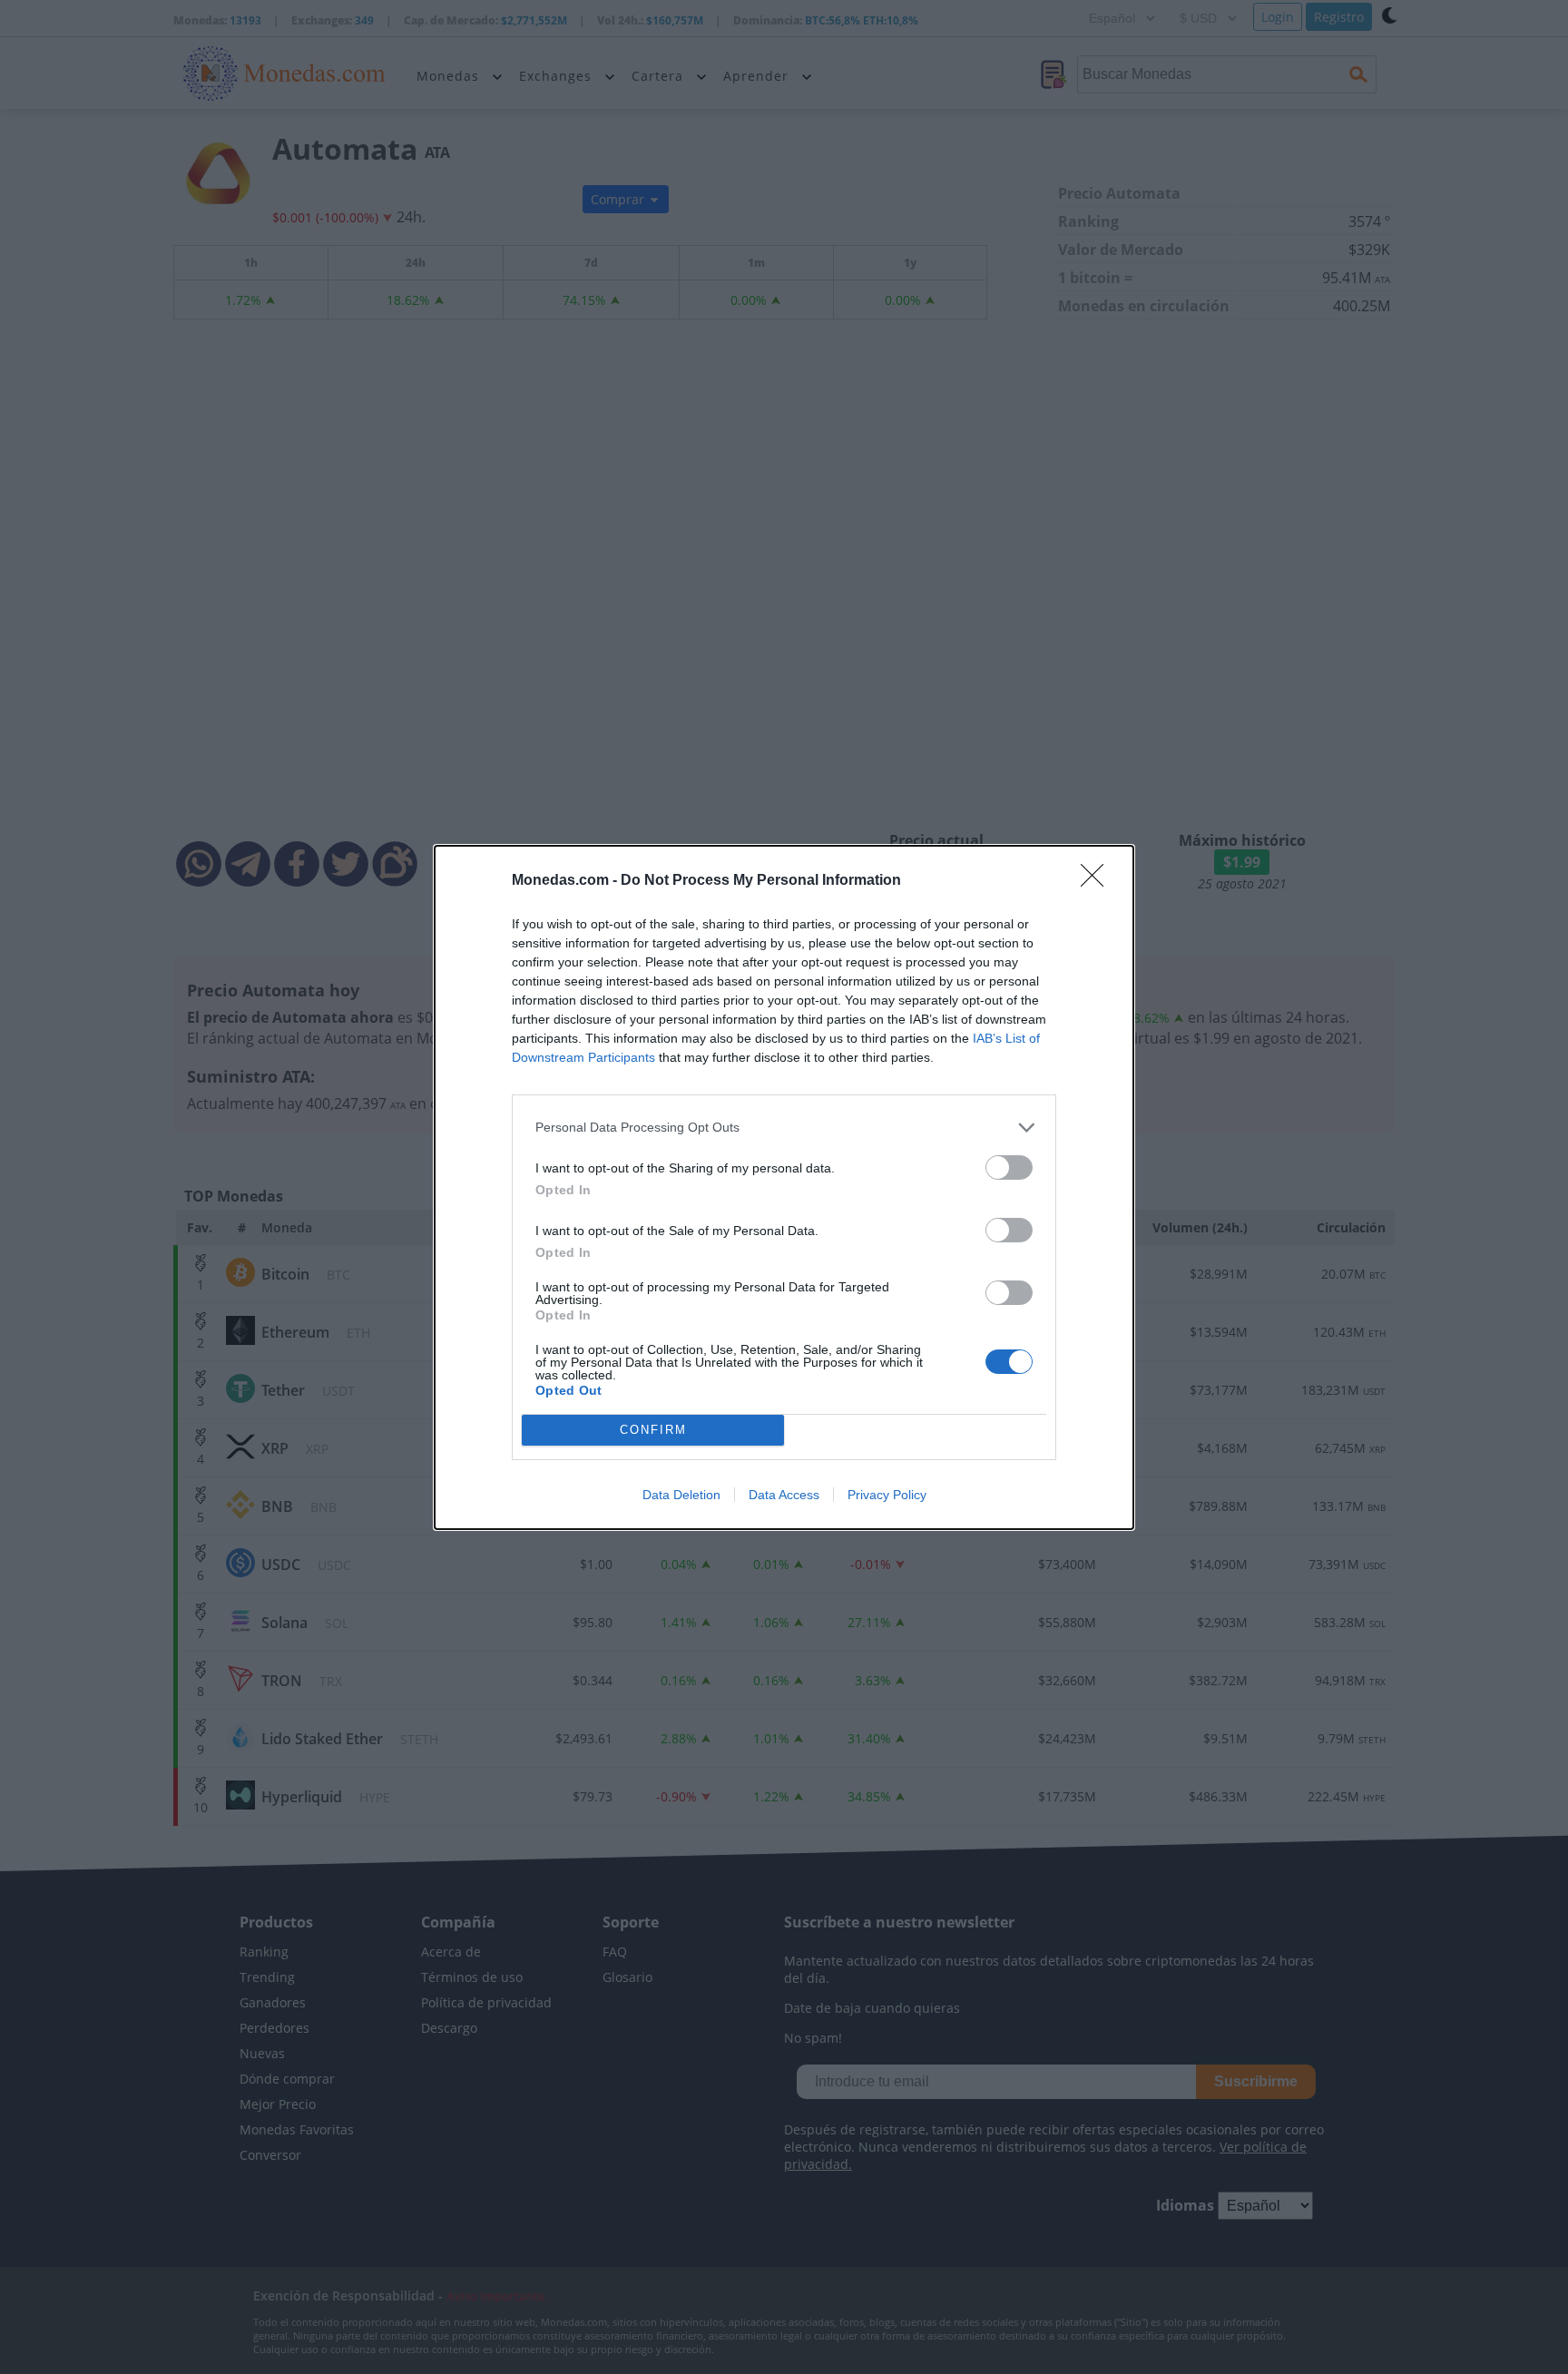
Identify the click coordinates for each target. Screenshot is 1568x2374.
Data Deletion (681, 1495)
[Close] (1098, 881)
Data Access (784, 1495)
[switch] (1009, 1167)
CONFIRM (653, 1430)
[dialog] (784, 1187)
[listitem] (784, 1128)
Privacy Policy (887, 1495)
